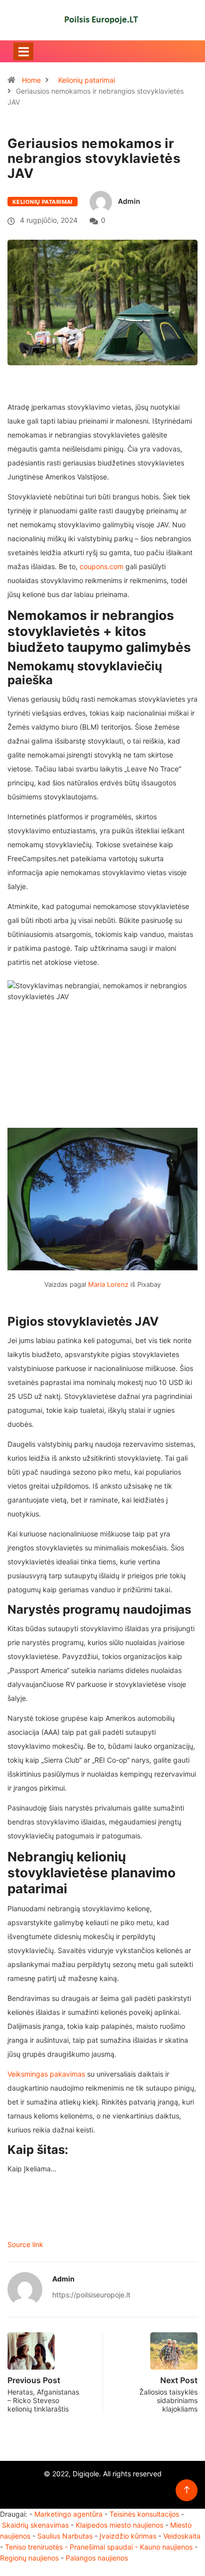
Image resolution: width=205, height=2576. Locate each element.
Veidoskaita (182, 2536)
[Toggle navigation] (23, 51)
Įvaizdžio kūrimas (128, 2536)
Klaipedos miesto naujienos (119, 2525)
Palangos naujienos (97, 2558)
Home (31, 80)
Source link (25, 2244)
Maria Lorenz (108, 1284)
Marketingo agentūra (68, 2514)
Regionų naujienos (29, 2558)
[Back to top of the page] (187, 2490)
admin (129, 201)
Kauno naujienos (166, 2547)
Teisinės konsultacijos (144, 2514)
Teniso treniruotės (34, 2547)
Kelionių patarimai (87, 80)
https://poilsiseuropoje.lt (91, 2295)
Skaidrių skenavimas (35, 2525)
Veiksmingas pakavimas (46, 2074)
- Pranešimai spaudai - (102, 2547)
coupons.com (102, 566)
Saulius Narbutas (65, 2536)
